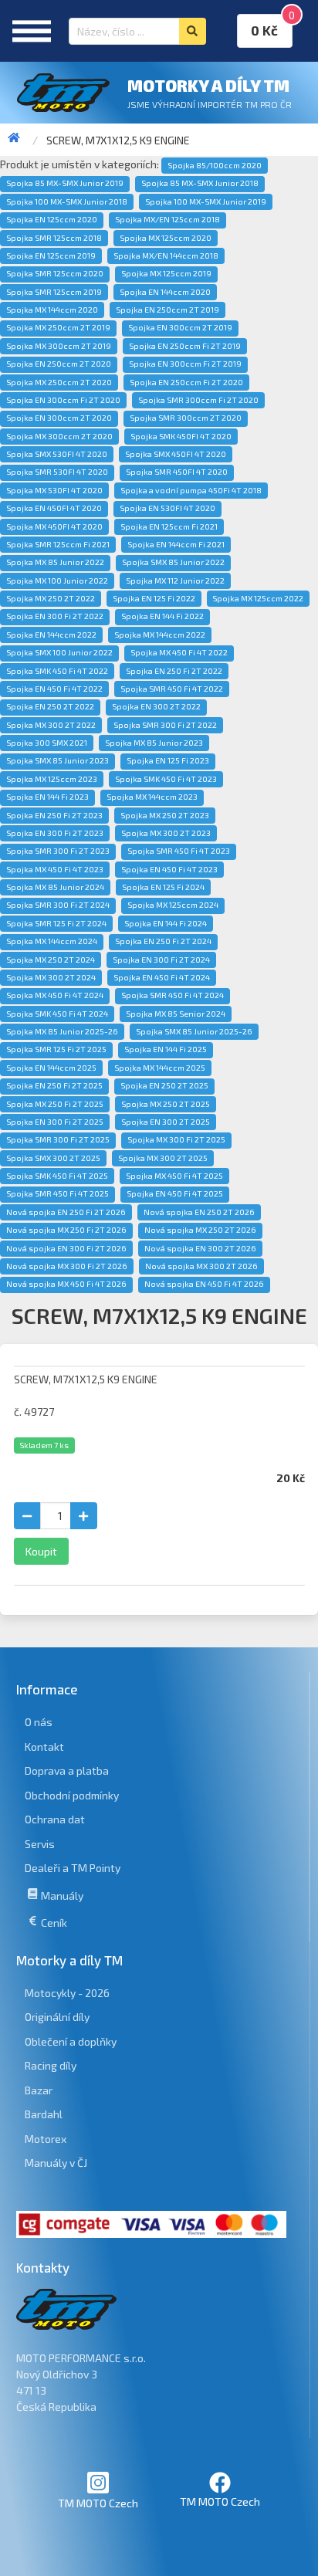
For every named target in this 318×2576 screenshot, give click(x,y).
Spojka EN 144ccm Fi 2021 (176, 544)
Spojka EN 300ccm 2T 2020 (59, 418)
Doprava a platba (67, 1770)
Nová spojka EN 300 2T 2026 (200, 1248)
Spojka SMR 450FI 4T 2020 (177, 472)
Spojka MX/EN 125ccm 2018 (167, 219)
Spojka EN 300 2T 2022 (156, 706)
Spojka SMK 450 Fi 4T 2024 (57, 1014)
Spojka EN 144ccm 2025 (51, 1068)
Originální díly (57, 2017)
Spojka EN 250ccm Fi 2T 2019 (185, 346)
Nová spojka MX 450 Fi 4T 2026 (66, 1284)
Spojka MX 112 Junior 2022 (175, 581)
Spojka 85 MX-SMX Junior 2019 (65, 183)
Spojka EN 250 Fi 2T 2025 (54, 1085)
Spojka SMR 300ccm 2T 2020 (186, 418)
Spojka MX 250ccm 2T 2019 (58, 327)
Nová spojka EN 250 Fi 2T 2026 (66, 1212)
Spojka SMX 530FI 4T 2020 (57, 454)
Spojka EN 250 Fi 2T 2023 (54, 815)
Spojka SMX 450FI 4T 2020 (176, 454)
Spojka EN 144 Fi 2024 (166, 923)
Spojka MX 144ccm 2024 (52, 941)
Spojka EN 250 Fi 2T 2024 (163, 941)
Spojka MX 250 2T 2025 (166, 1104)
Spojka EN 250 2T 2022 (50, 706)
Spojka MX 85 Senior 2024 (176, 1014)
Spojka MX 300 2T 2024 (51, 977)
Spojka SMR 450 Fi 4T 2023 (179, 851)
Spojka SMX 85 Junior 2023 (58, 760)
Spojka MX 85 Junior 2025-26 (62, 1031)
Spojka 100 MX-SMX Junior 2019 (206, 201)
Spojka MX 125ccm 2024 (173, 905)
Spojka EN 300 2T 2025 (166, 1122)
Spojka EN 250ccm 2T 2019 (167, 310)
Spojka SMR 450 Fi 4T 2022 (172, 689)
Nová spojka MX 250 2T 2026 (200, 1230)
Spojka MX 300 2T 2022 (51, 725)
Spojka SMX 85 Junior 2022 (173, 562)
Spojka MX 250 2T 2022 (51, 598)
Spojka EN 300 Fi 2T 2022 (55, 616)
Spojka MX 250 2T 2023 (165, 815)
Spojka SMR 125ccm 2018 (54, 238)
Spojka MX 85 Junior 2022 (55, 562)
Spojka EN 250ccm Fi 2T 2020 (186, 382)
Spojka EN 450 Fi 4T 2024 (162, 977)
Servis (40, 1844)
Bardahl (44, 2114)
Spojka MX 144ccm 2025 (160, 1068)
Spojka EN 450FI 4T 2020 (54, 508)
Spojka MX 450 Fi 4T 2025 (174, 1176)
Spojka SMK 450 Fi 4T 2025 (57, 1176)
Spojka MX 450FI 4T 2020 (54, 526)
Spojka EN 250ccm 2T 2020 (59, 364)
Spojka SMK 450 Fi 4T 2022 (57, 671)
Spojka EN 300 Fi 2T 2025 (55, 1122)
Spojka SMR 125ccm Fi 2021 (58, 544)
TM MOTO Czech (98, 2503)
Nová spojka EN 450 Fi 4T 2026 (204, 1284)
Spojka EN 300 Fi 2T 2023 (55, 833)
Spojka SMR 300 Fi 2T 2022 (165, 725)
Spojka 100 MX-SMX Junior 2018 (67, 201)
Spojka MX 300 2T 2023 (166, 833)
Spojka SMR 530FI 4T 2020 (57, 472)
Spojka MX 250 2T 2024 (51, 960)
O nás (39, 1722)
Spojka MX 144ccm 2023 (152, 797)
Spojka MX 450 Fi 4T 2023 (55, 869)
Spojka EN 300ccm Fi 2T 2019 (185, 364)
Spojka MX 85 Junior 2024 (55, 887)
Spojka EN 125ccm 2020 (52, 219)
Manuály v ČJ (56, 2163)
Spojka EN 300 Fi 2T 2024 (161, 960)
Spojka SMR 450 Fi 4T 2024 (173, 995)
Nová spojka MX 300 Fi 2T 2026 (67, 1266)
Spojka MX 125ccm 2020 (166, 238)
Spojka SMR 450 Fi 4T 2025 (58, 1193)
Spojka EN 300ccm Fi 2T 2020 (63, 400)
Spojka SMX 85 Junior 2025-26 (194, 1031)
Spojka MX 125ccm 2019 (166, 273)
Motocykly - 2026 (67, 1993)
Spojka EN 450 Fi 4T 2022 (54, 689)
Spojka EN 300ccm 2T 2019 (180, 327)
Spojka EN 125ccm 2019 (51, 256)
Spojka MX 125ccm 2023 (52, 779)
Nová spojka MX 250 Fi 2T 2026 (66, 1230)
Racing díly (51, 2065)
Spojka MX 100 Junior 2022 (57, 581)
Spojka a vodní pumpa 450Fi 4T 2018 (191, 490)
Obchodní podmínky (72, 1795)
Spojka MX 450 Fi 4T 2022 (179, 652)
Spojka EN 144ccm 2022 (51, 635)
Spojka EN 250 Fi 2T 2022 (174, 671)
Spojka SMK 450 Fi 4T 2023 (166, 779)
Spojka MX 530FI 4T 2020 (54, 490)
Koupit (41, 1551)
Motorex (46, 2139)
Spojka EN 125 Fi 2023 (168, 760)
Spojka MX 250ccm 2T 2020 (59, 382)
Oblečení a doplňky (71, 2041)
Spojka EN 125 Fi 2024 (163, 887)
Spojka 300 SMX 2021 (47, 743)
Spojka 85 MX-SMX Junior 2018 (200, 183)
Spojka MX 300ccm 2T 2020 (59, 436)
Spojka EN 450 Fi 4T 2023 (169, 869)
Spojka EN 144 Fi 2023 (47, 797)
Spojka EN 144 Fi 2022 (162, 616)
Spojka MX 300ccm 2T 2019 (59, 346)
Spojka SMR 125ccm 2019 (54, 292)
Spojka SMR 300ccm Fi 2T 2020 (198, 400)
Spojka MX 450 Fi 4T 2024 (55, 995)
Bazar (39, 2090)
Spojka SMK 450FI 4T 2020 (181, 436)
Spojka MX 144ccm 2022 (160, 635)
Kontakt (44, 1747)
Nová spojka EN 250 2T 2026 (199, 1212)
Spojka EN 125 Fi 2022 (154, 598)
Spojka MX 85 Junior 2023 (154, 743)
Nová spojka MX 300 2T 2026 (201, 1266)
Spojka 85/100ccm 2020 (215, 165)
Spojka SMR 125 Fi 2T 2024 (56, 923)
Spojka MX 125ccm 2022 (258, 598)
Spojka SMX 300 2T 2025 (53, 1158)
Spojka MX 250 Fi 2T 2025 (55, 1104)
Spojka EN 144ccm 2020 (165, 292)
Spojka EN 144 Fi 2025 (166, 1049)
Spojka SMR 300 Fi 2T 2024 (58, 905)
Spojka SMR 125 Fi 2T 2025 (56, 1049)
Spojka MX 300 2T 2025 (163, 1158)
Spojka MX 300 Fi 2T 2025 (176, 1139)
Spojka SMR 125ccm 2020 (55, 273)
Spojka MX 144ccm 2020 (52, 310)
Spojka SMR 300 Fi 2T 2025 (58, 1139)
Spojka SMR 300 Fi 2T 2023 (58, 851)
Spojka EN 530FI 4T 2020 (167, 508)
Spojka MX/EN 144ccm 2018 (166, 256)
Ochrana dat (55, 1819)
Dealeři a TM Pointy (73, 1868)
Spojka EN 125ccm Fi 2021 (169, 526)
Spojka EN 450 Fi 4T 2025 (175, 1193)
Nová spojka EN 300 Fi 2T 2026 (66, 1248)
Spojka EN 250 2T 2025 (164, 1085)
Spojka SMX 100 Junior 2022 (59, 652)
